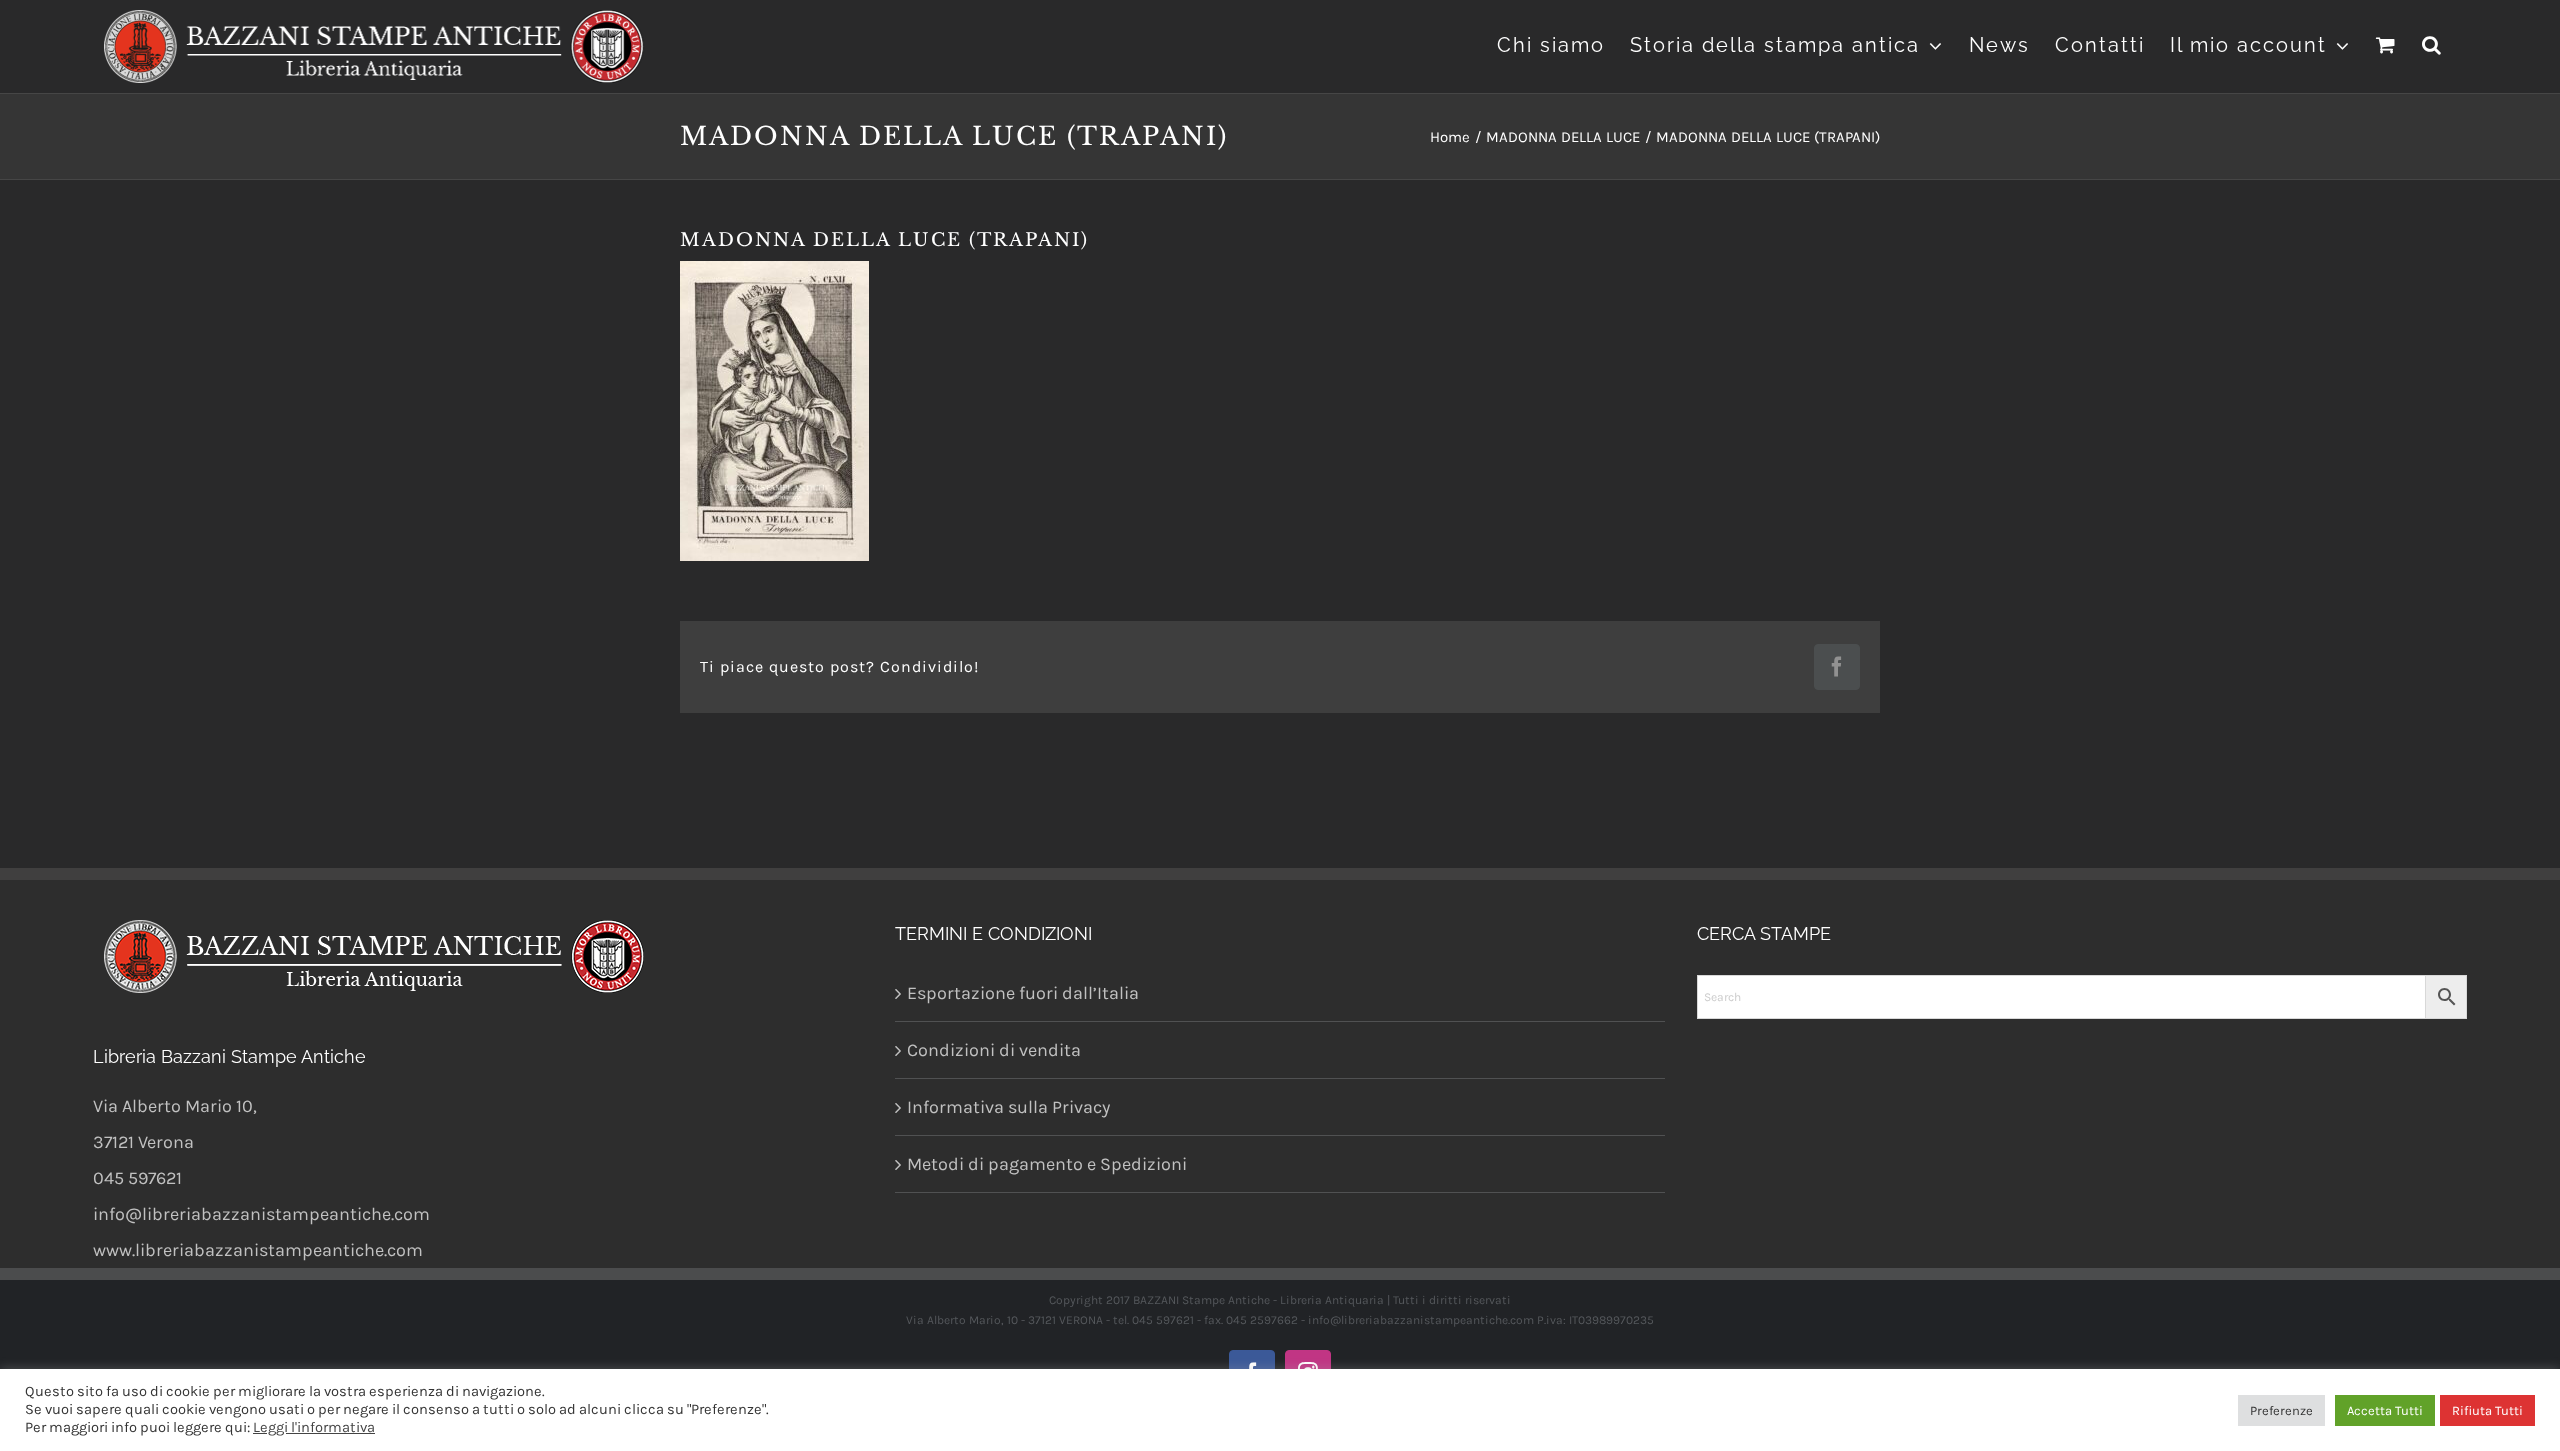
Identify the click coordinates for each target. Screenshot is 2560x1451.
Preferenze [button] (2281, 1410)
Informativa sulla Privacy (1008, 1107)
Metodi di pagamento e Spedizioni (1047, 1164)
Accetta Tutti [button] (2385, 1410)
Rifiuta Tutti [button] (2487, 1410)
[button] (2432, 42)
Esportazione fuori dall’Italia (1023, 993)
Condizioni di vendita (994, 1050)
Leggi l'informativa (314, 1427)
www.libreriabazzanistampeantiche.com (258, 1250)
